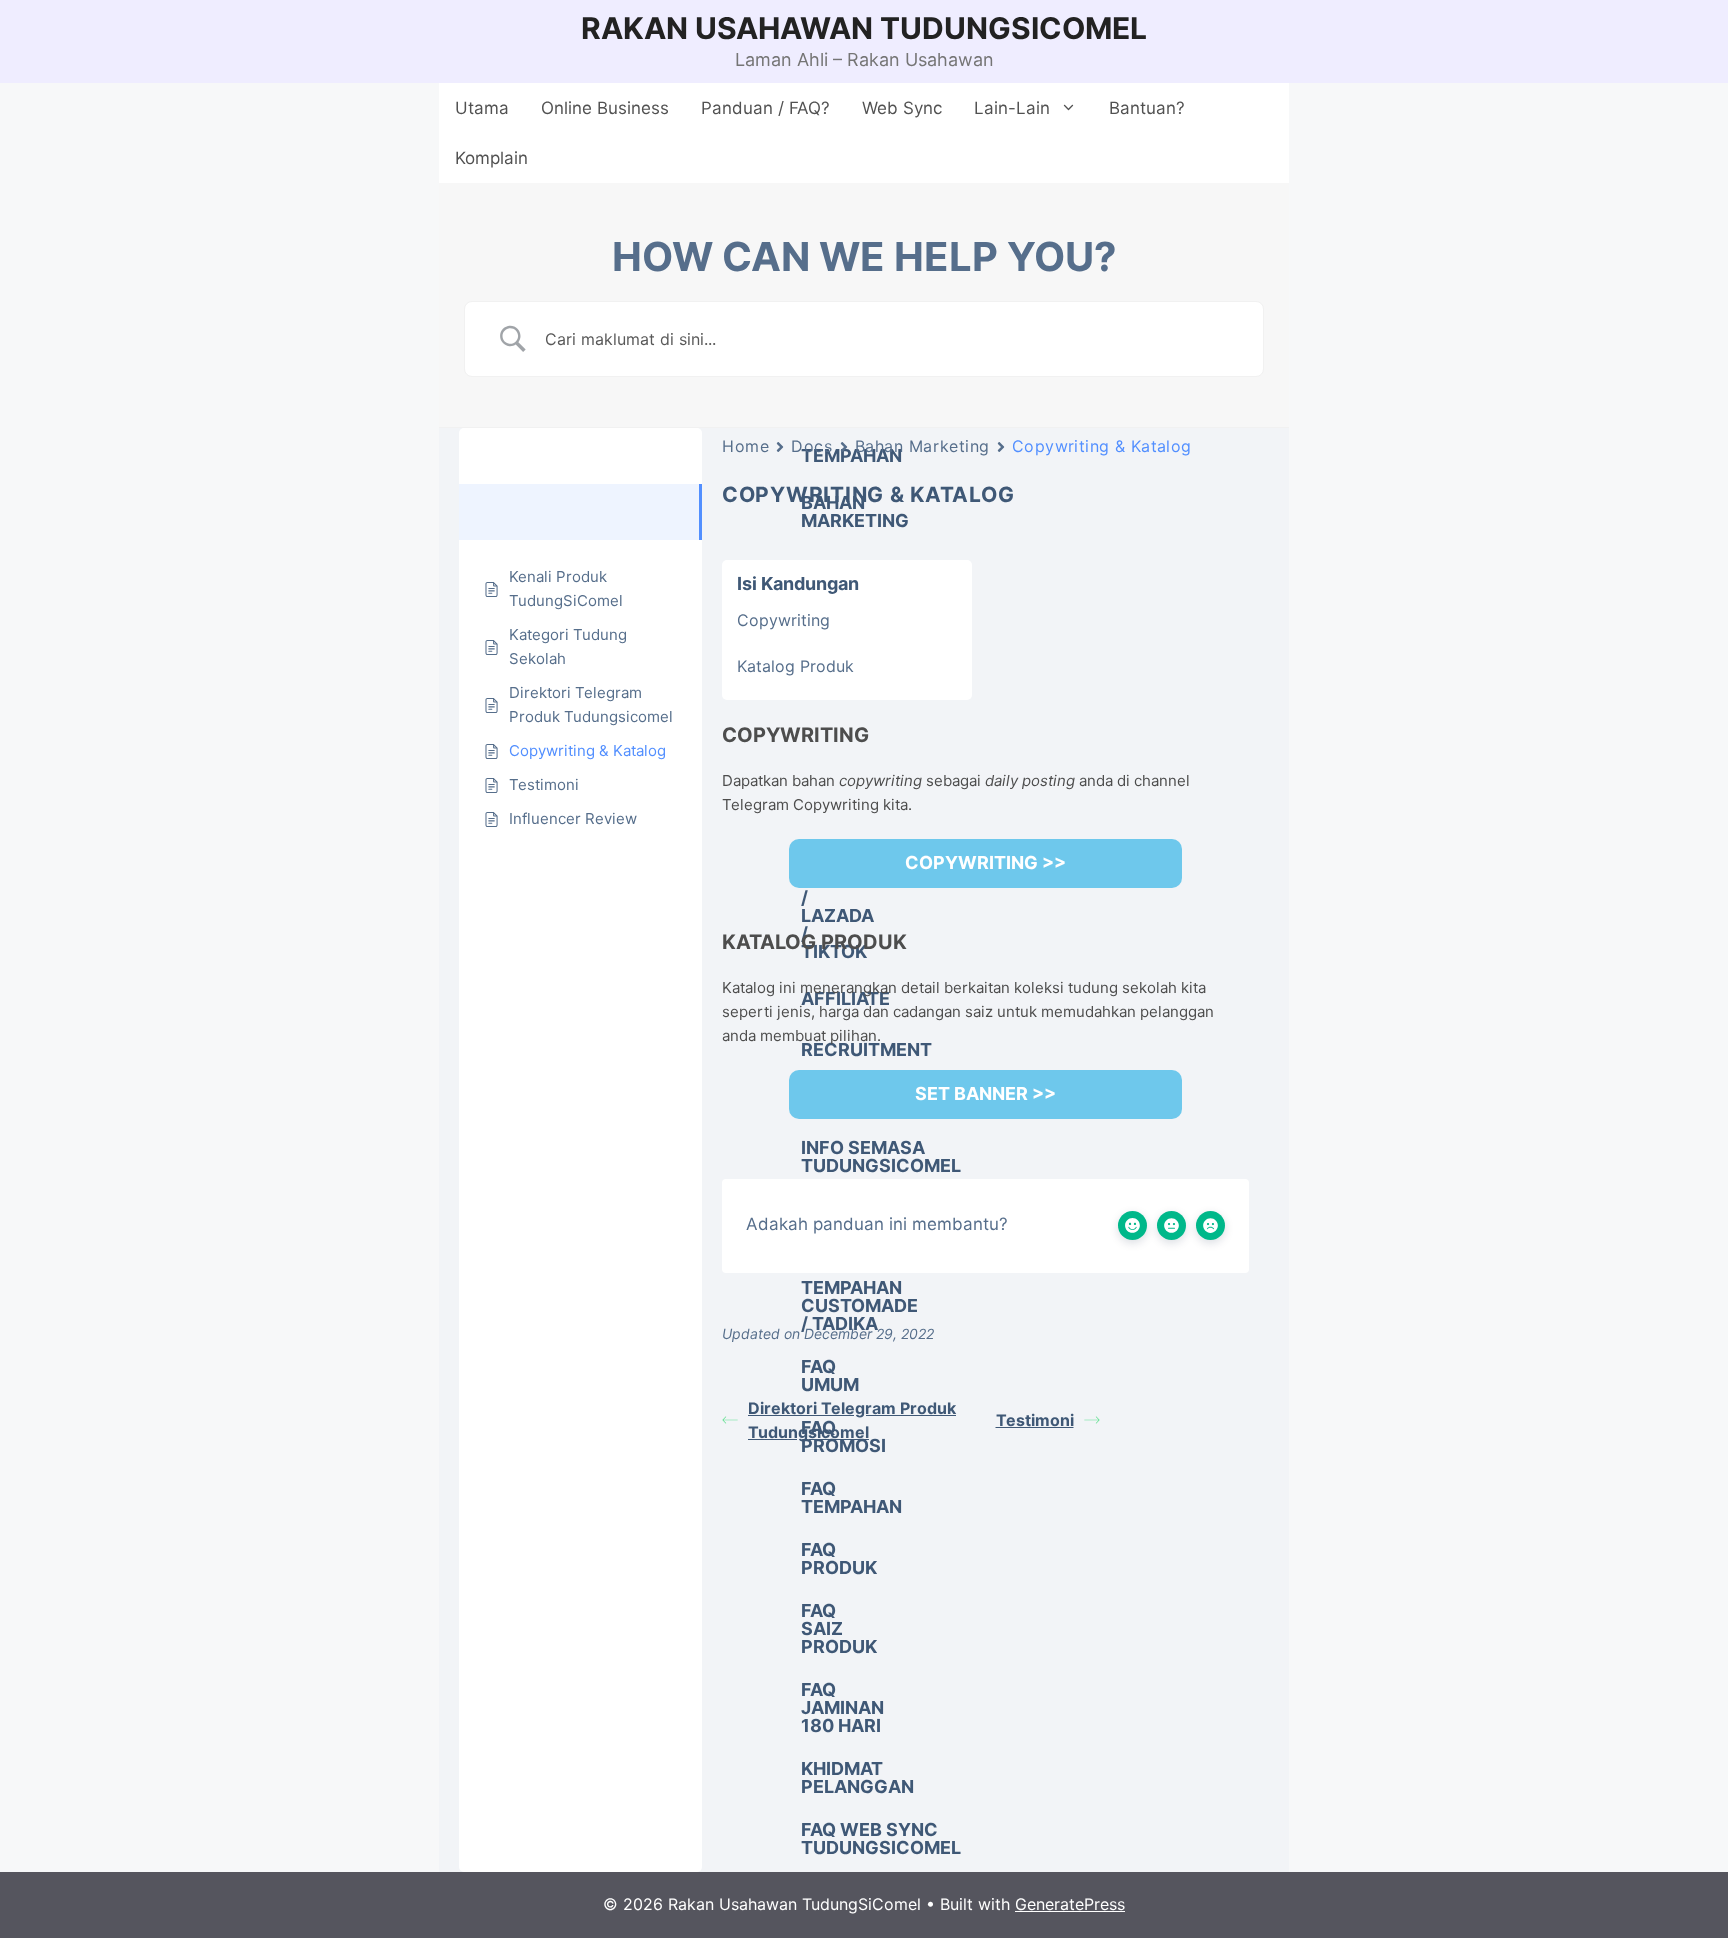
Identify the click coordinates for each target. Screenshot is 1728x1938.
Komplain (491, 158)
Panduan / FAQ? (765, 108)
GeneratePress (1070, 1904)
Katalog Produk (795, 666)
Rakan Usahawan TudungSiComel (864, 28)
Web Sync (902, 108)
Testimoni (1035, 1420)
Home (745, 446)
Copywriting (783, 620)
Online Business (605, 108)
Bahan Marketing (922, 446)
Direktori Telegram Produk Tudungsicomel (852, 1420)
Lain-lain (1012, 108)
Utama (482, 108)
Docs (811, 446)
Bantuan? (1147, 108)
